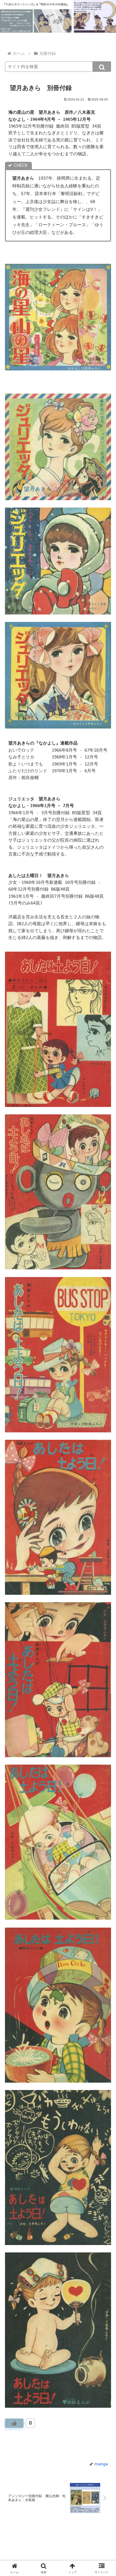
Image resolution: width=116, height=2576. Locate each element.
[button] (102, 67)
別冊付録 (19, 2450)
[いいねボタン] (14, 2423)
